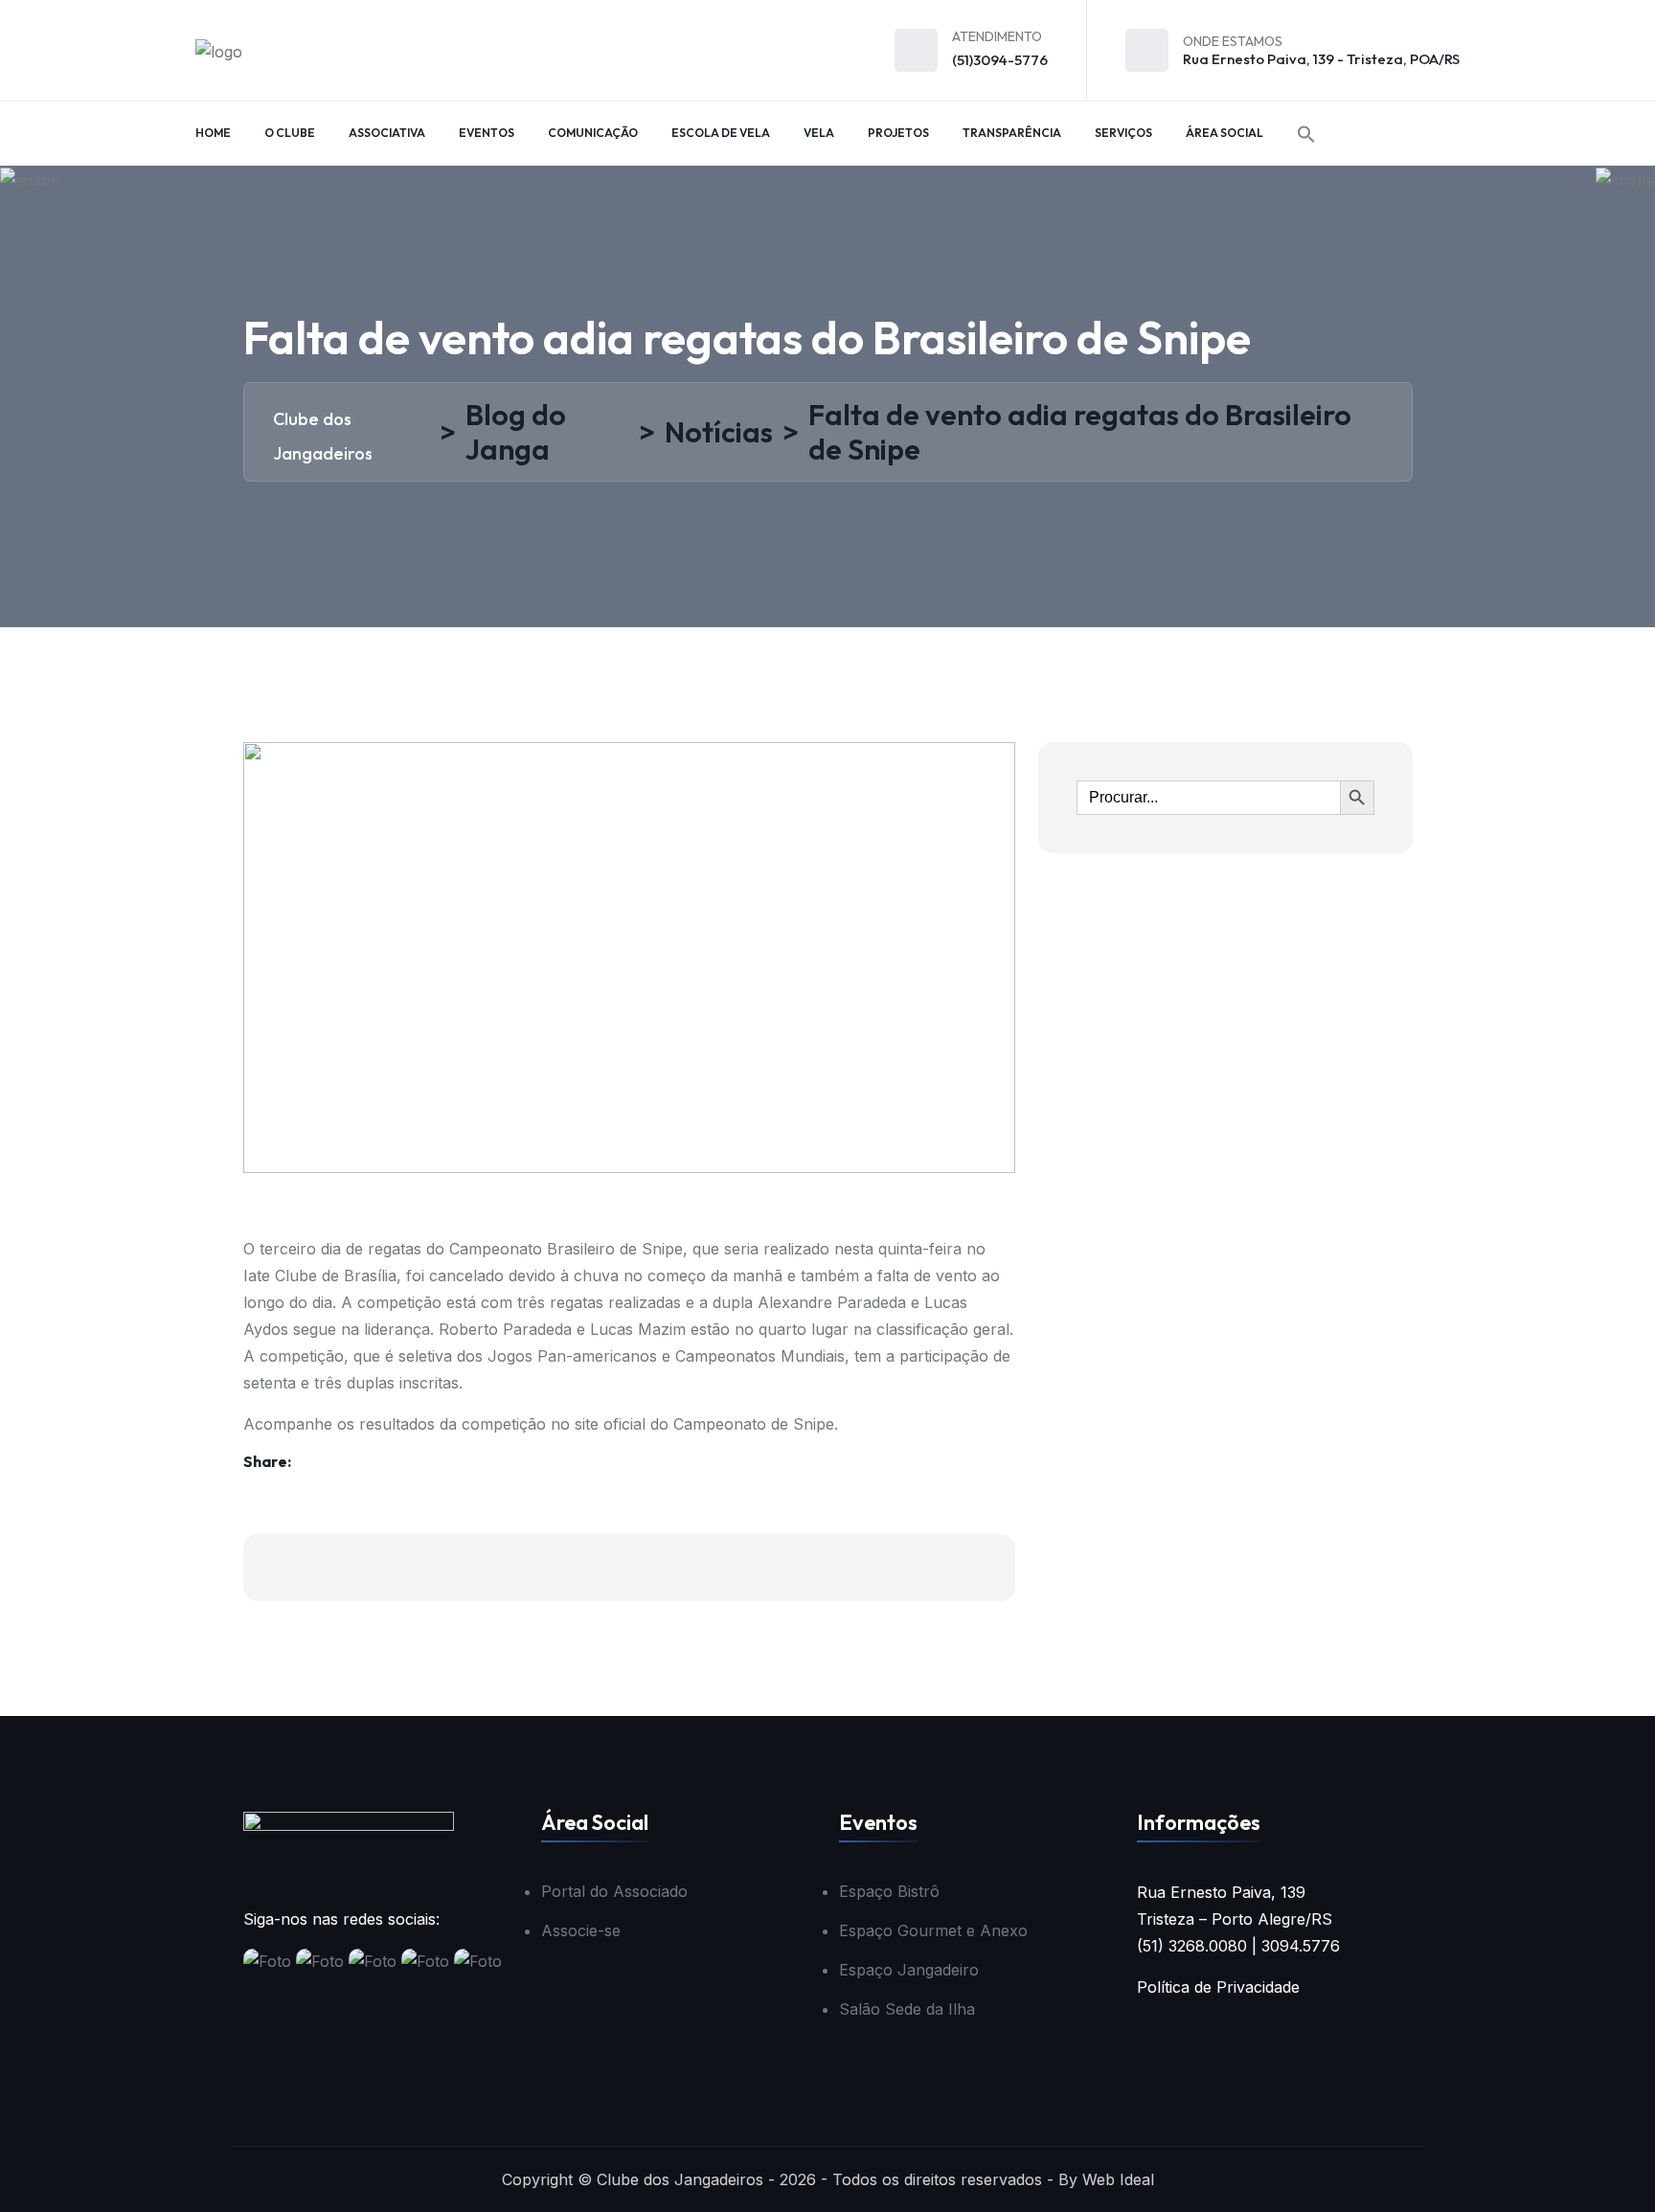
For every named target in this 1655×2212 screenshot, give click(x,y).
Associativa (387, 133)
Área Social (1224, 133)
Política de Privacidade (1218, 1987)
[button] (1306, 134)
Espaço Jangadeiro (909, 1970)
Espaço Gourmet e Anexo (933, 1930)
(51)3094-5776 (1000, 60)
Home (213, 133)
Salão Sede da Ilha (907, 2009)
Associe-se (581, 1930)
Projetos (898, 133)
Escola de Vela (721, 133)
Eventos (487, 133)
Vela (819, 133)
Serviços (1123, 133)
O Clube (290, 133)
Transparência (1012, 133)
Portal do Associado (614, 1891)
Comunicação (593, 133)
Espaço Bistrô (889, 1891)
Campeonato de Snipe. (758, 1424)
